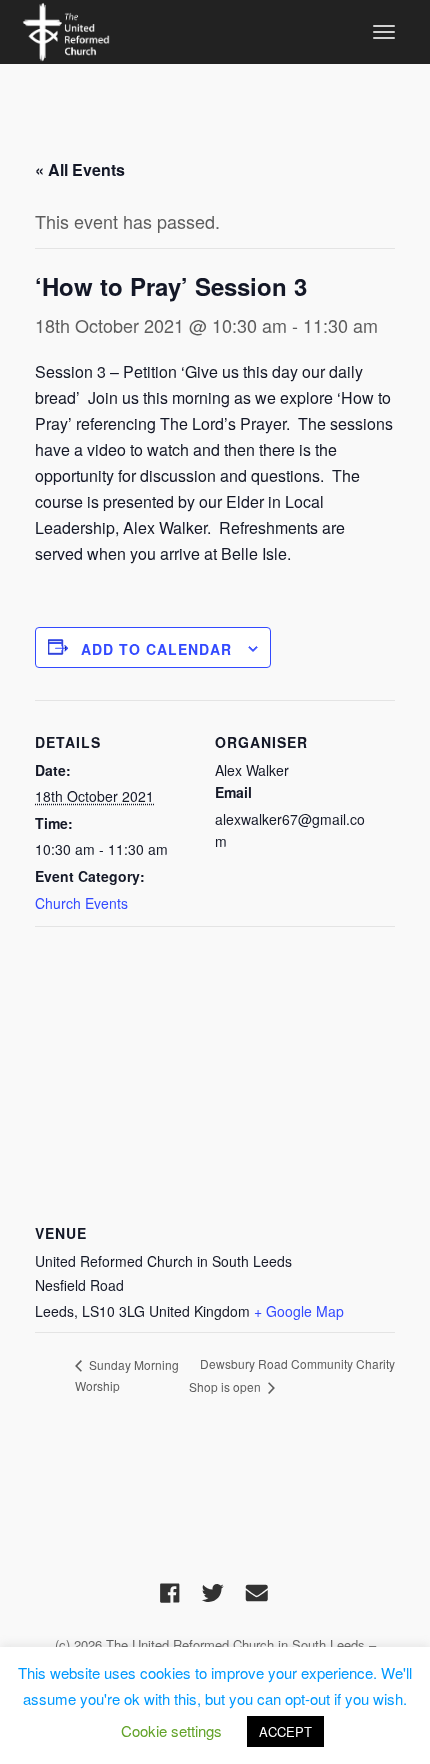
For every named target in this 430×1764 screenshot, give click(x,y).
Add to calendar (156, 649)
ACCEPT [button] (285, 1731)
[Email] (257, 1591)
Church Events (81, 903)
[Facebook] (170, 1591)
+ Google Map (299, 1311)
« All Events (80, 169)
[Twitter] (213, 1591)
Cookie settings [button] (171, 1730)
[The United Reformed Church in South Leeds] (66, 29)
